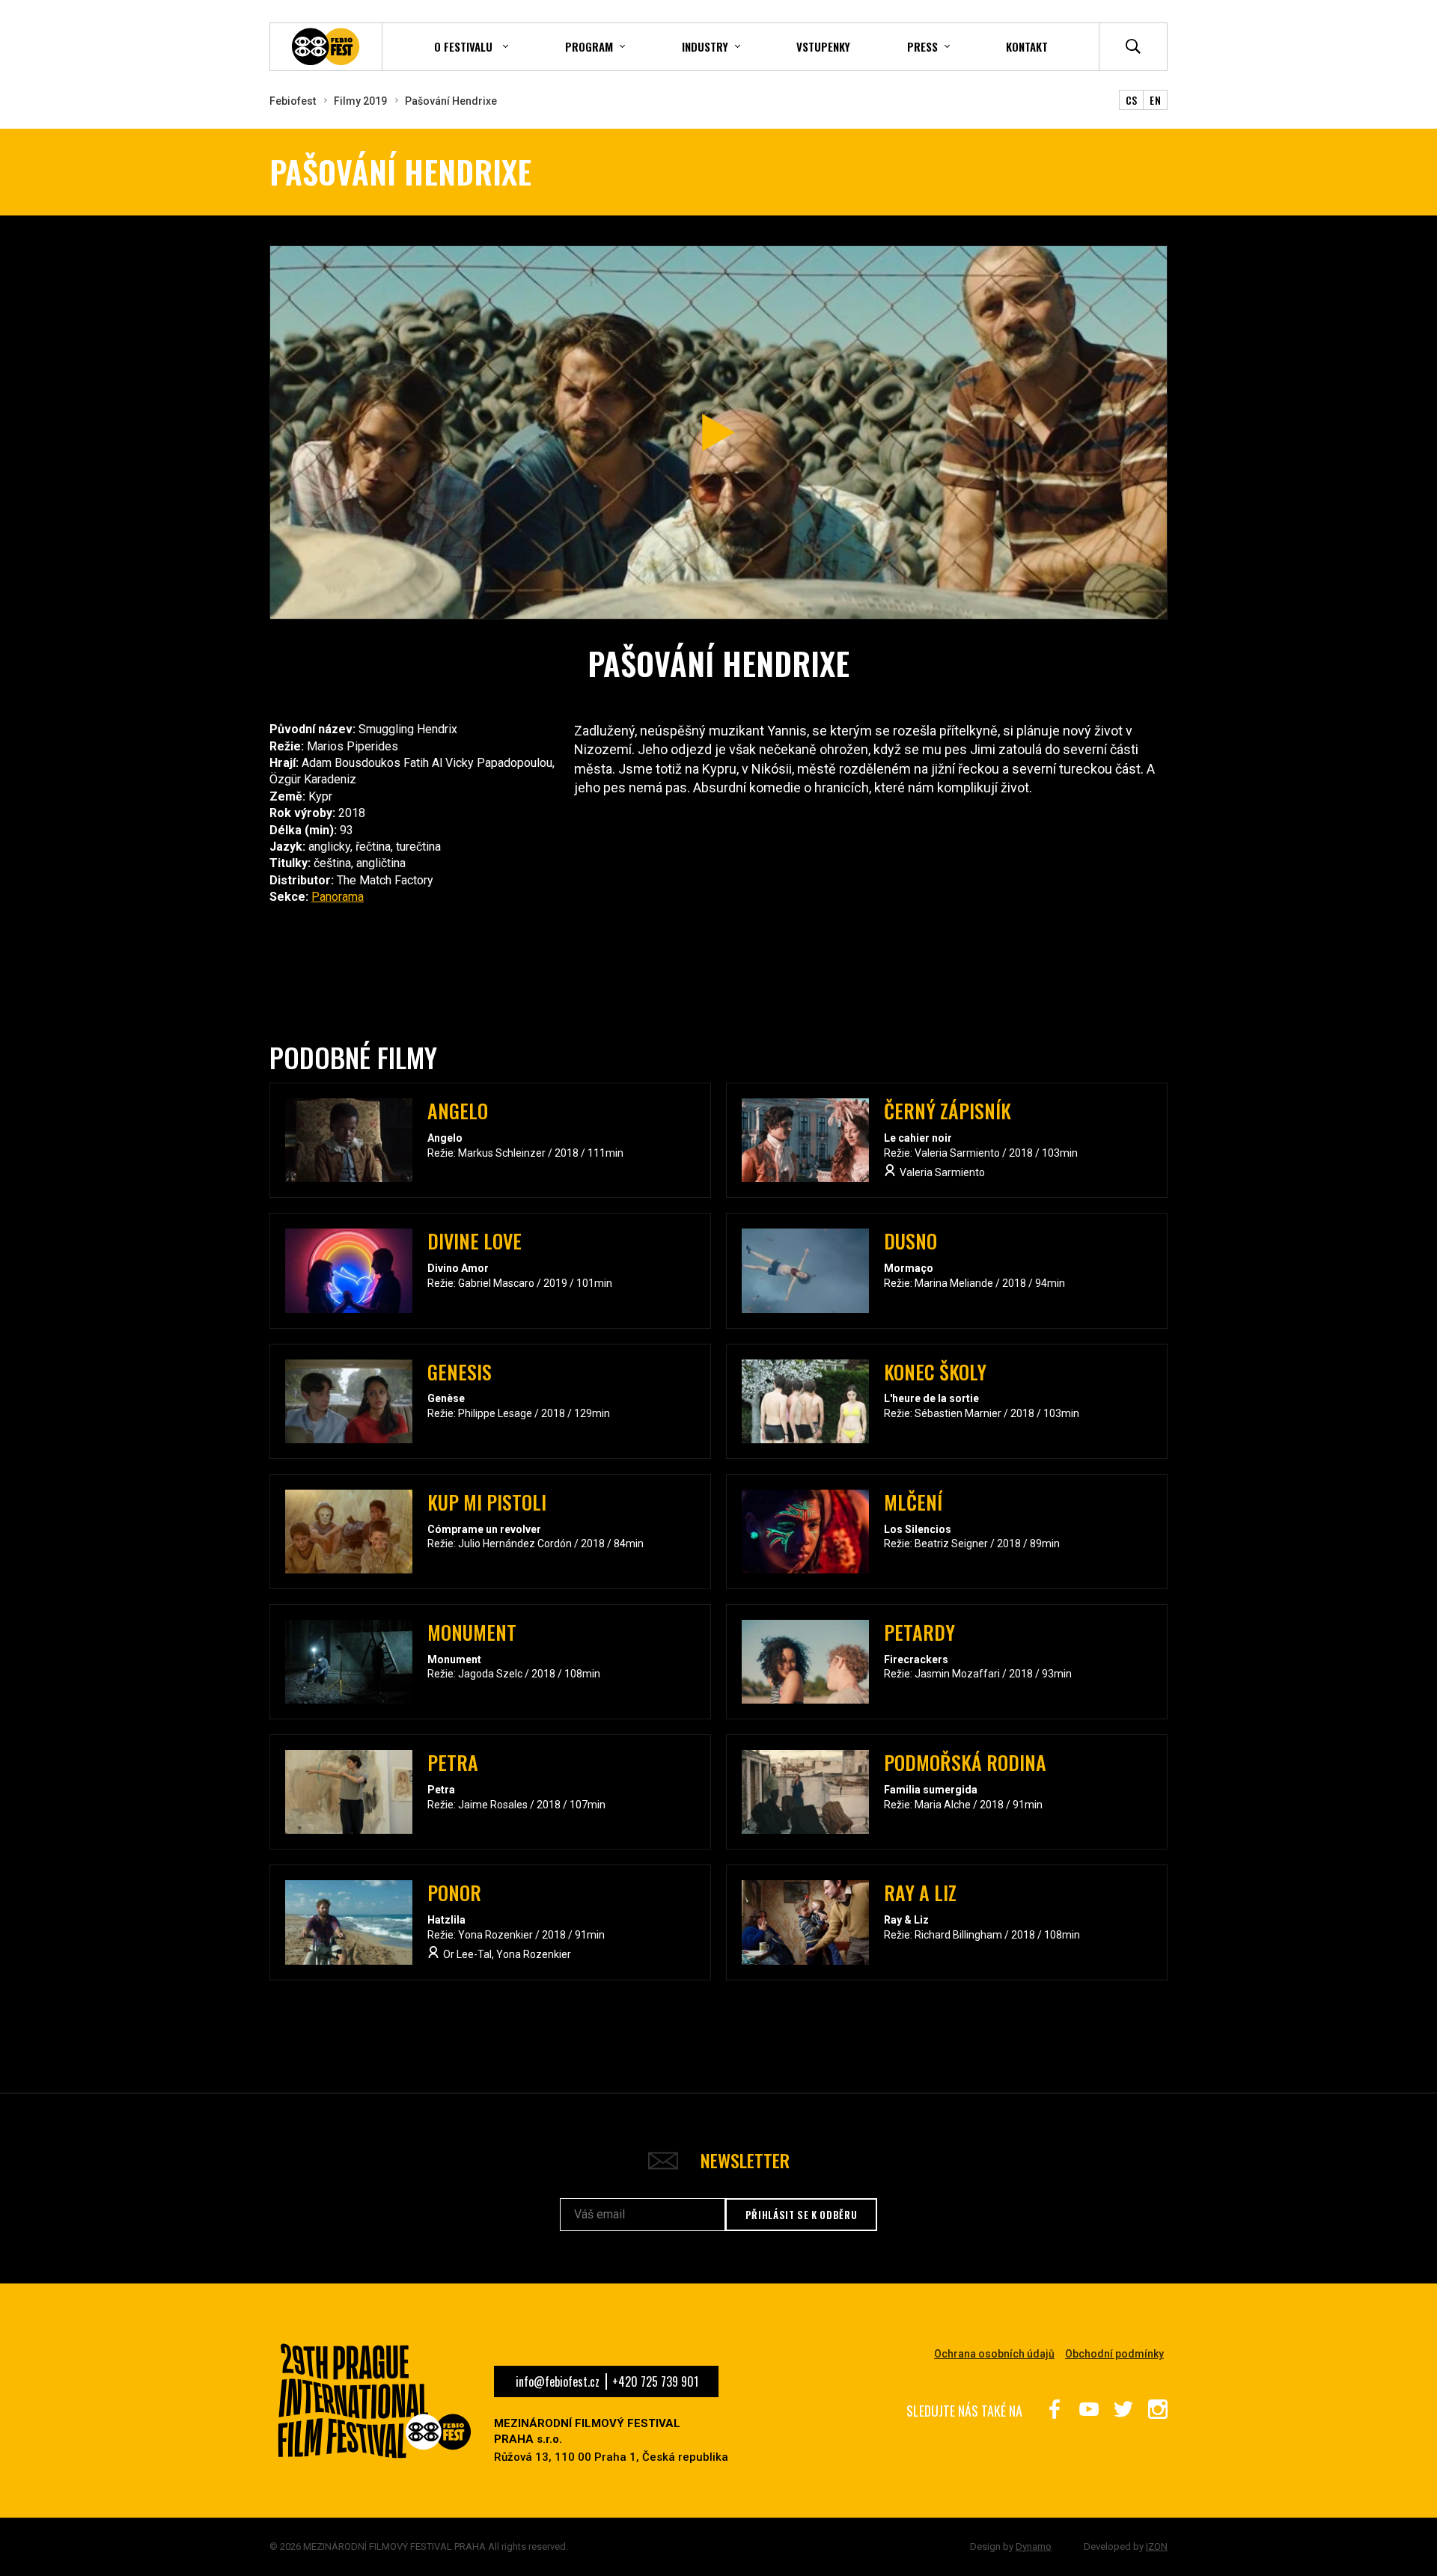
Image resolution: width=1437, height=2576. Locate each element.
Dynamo (1034, 2546)
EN (1155, 100)
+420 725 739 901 (655, 2381)
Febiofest (293, 101)
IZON (1157, 2546)
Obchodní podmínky (1114, 2354)
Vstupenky (823, 46)
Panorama (338, 897)
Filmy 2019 (360, 101)
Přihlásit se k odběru (802, 2215)
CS (1132, 100)
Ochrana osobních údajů (994, 2354)
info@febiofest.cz (558, 2381)
